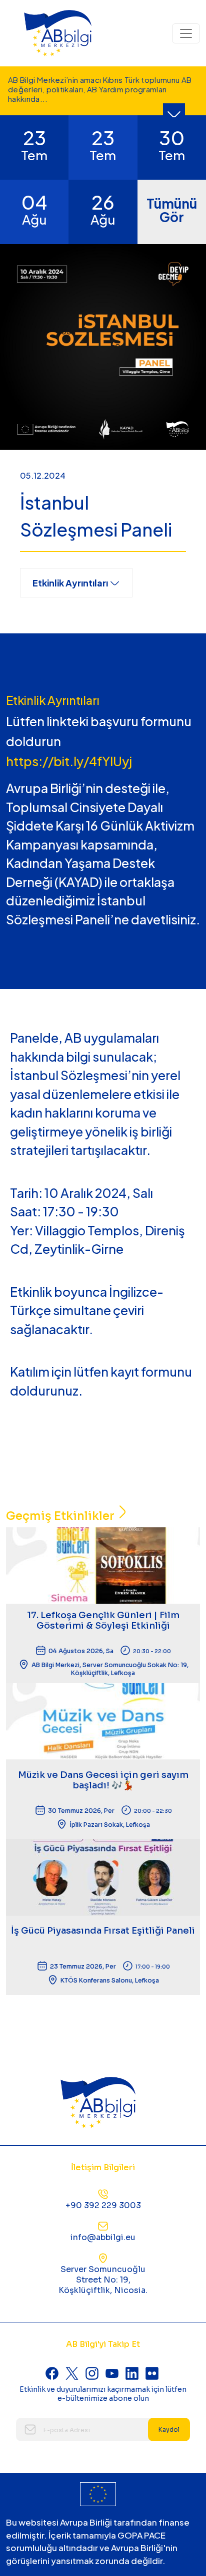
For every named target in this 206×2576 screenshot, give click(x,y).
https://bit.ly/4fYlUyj (69, 761)
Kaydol (169, 2430)
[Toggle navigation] (186, 33)
